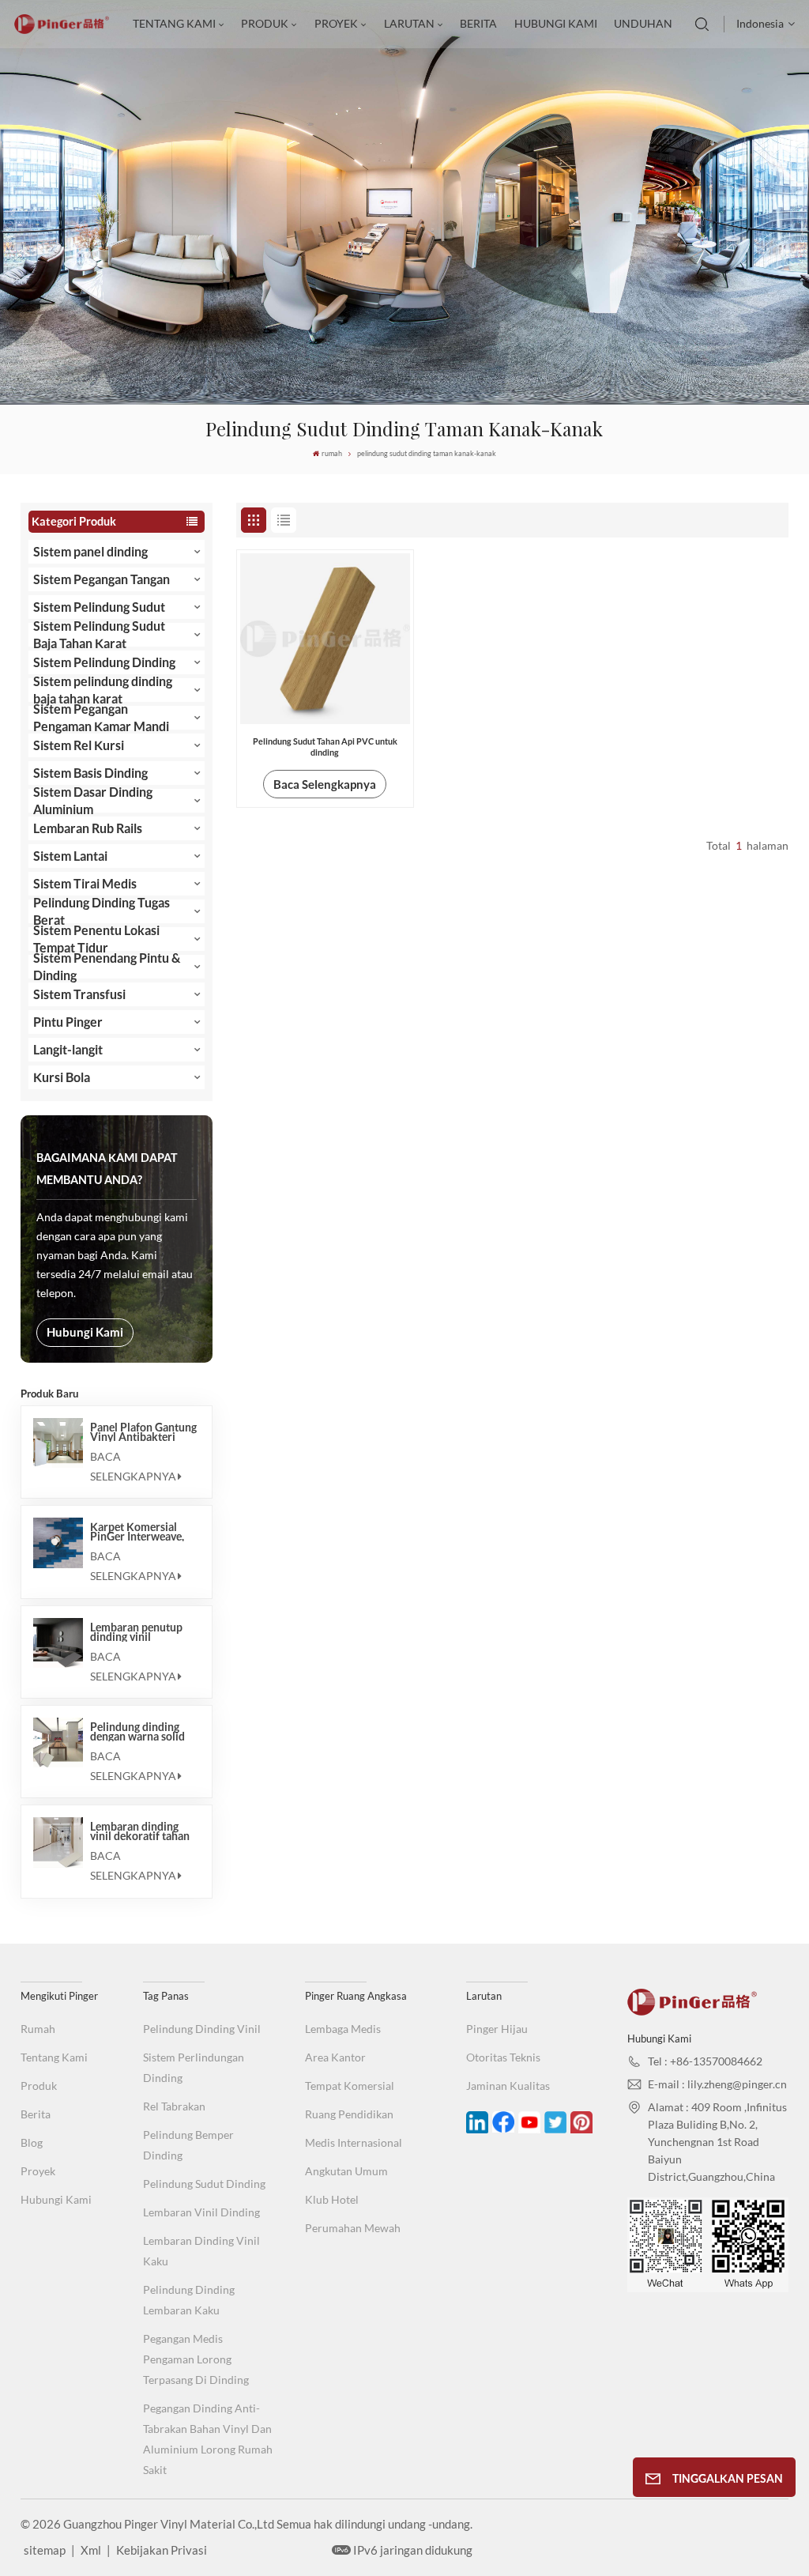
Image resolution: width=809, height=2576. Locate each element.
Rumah (38, 2029)
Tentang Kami (174, 23)
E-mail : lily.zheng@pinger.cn (717, 2084)
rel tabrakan (174, 2106)
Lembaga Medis (343, 2029)
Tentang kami (54, 2057)
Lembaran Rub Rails (88, 828)
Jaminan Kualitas (508, 2086)
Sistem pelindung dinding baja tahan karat (103, 690)
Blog (32, 2142)
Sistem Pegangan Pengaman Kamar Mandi (101, 718)
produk (265, 23)
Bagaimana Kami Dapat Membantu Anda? (107, 1169)
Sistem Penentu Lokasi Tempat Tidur (96, 939)
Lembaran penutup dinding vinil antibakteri (136, 1632)
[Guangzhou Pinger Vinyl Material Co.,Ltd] (62, 30)
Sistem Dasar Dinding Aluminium (93, 801)
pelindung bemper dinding (188, 2145)
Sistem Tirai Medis (85, 883)
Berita (478, 23)
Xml (91, 2550)
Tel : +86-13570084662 (705, 2061)
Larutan (409, 23)
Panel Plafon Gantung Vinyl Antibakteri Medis (143, 1432)
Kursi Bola (62, 1077)
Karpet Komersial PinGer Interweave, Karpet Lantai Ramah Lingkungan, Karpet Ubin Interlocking (141, 1532)
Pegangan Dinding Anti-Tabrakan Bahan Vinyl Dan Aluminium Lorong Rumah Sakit (208, 2439)
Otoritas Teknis (503, 2057)
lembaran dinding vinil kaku (201, 2251)
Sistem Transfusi (79, 994)
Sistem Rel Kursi (79, 745)
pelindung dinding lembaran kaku (189, 2300)
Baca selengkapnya (133, 1466)
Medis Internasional (354, 2142)
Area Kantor (335, 2057)
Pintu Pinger (68, 1022)
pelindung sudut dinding (204, 2184)
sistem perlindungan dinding (194, 2067)
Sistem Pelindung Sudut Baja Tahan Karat (99, 635)
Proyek (336, 23)
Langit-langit (68, 1049)
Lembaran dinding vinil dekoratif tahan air (140, 1831)
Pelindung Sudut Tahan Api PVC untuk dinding (325, 747)
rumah (331, 453)
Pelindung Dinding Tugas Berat (102, 911)
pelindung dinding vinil (202, 2029)
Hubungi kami (556, 23)
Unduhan (643, 23)
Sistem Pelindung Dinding (104, 662)
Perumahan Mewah (353, 2228)
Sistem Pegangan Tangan (102, 579)
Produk (39, 2086)
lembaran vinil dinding (201, 2212)
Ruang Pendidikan (349, 2114)
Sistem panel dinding (90, 551)
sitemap (45, 2550)
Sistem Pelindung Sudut (99, 607)
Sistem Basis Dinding (90, 773)
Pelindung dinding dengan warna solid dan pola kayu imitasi (142, 1732)
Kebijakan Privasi (162, 2550)
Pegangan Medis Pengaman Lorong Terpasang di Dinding (196, 2359)
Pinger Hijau (497, 2029)
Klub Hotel (332, 2199)
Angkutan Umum (346, 2171)
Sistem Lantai (70, 856)
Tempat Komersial (350, 2086)
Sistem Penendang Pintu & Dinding (107, 967)
